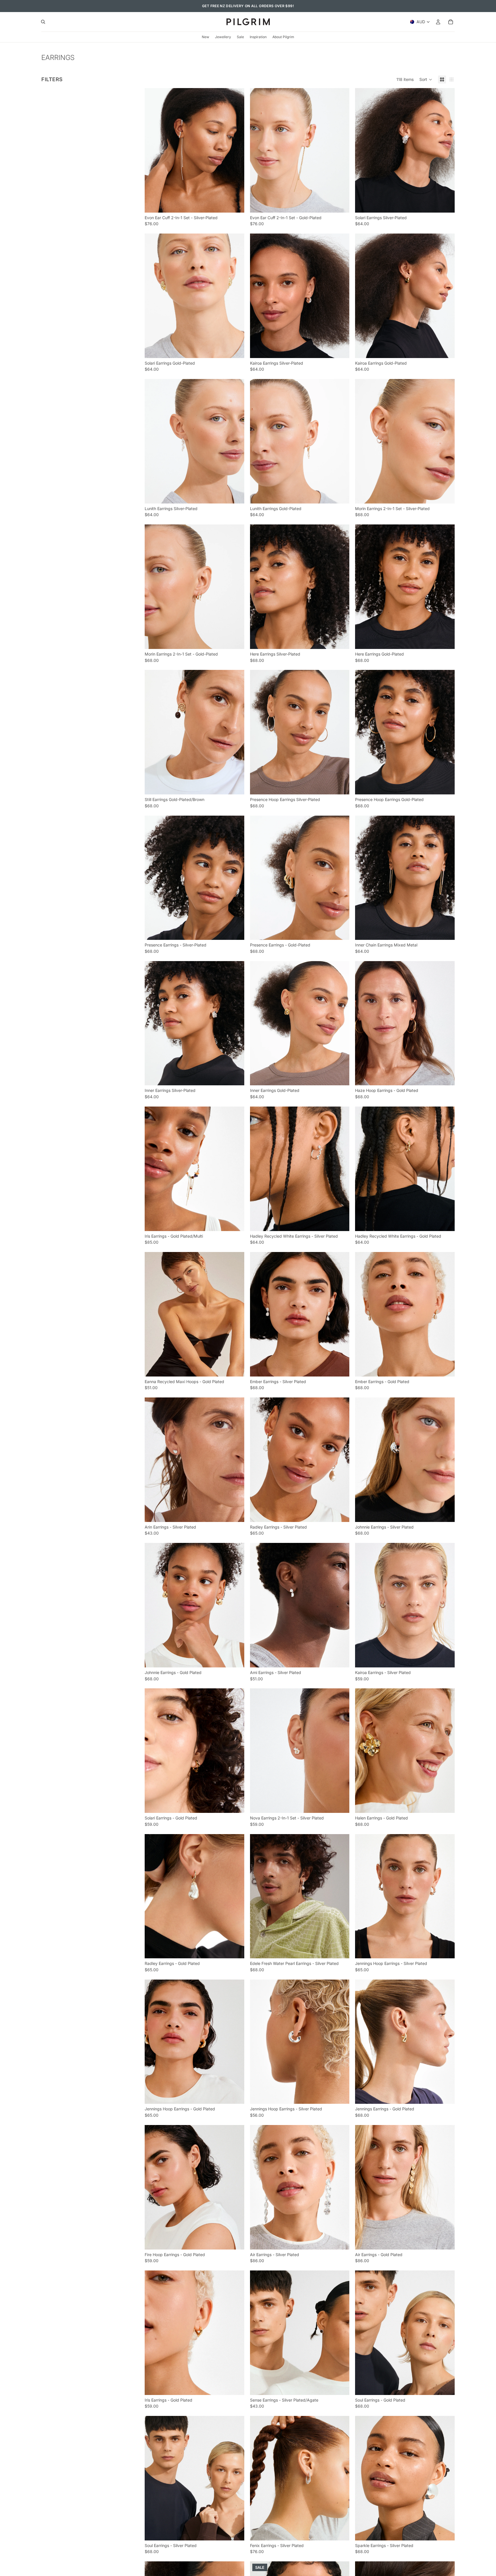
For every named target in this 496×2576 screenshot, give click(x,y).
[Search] (43, 22)
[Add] (235, 204)
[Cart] (451, 22)
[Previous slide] (153, 150)
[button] (426, 79)
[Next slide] (236, 150)
